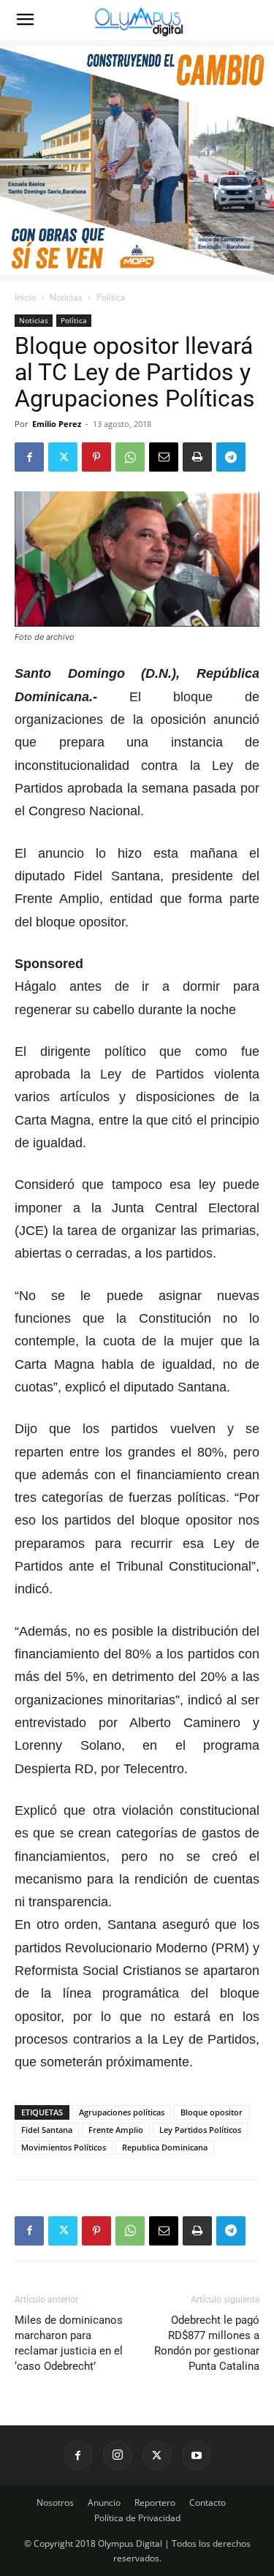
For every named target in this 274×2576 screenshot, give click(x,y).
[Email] (164, 457)
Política (111, 297)
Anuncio (104, 2503)
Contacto (208, 2503)
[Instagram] (118, 2455)
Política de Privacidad (137, 2518)
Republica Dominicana (165, 2147)
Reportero (155, 2503)
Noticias (66, 297)
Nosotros (55, 2503)
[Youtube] (197, 2455)
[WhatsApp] (130, 457)
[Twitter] (63, 457)
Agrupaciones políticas (122, 2112)
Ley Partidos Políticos (200, 2130)
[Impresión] (197, 457)
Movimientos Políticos (64, 2147)
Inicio (25, 297)
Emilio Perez (57, 424)
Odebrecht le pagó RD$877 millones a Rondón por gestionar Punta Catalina (207, 2343)
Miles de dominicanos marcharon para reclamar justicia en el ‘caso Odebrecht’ (69, 2343)
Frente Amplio (116, 2130)
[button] (25, 20)
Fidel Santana (47, 2130)
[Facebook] (29, 457)
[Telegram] (231, 457)
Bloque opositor (212, 2112)
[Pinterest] (96, 457)
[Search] (254, 20)
